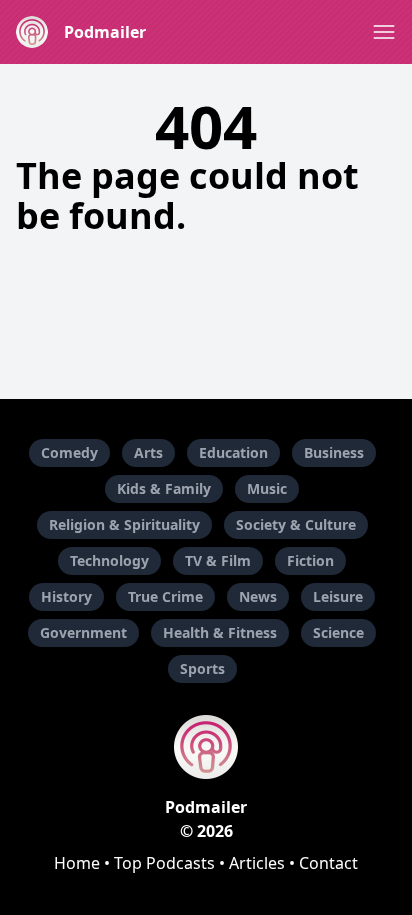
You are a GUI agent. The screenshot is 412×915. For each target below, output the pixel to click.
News (258, 596)
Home (77, 863)
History (66, 596)
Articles (257, 863)
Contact (328, 863)
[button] (384, 32)
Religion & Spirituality (124, 524)
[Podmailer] (206, 747)
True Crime (165, 596)
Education (233, 452)
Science (338, 632)
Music (267, 488)
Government (83, 632)
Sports (202, 668)
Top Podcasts (164, 863)
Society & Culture (296, 524)
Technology (109, 560)
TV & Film (218, 560)
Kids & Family (164, 488)
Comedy (69, 452)
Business (334, 452)
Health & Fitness (220, 632)
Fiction (310, 560)
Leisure (338, 596)
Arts (148, 452)
